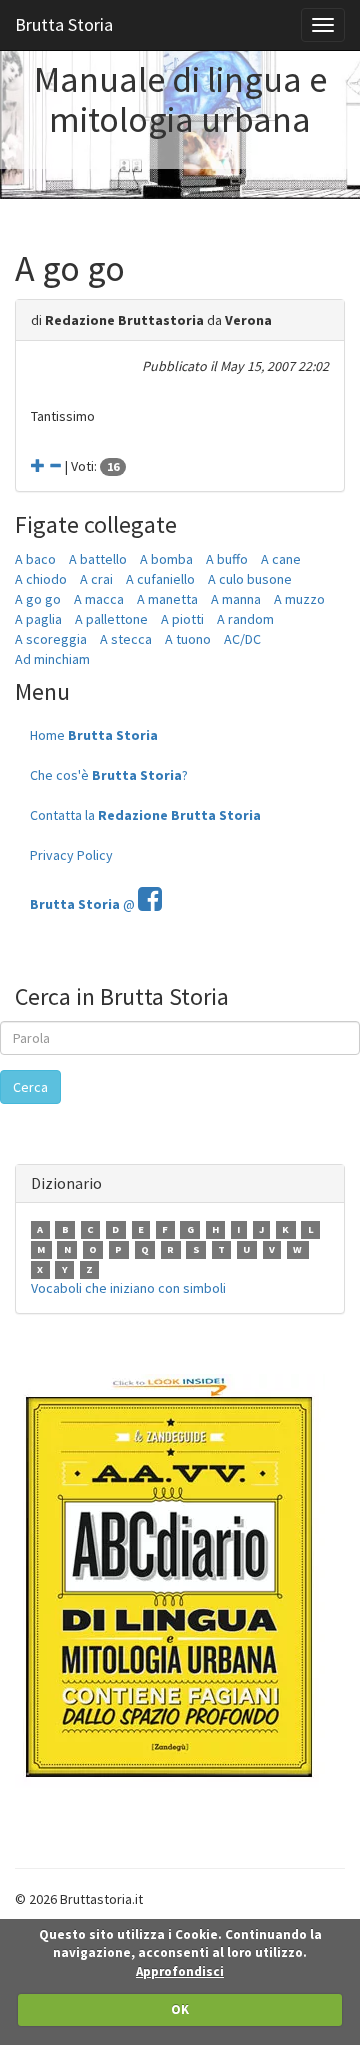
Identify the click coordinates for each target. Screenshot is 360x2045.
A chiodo (41, 579)
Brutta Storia (64, 24)
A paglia (38, 619)
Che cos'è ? (109, 775)
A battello (98, 559)
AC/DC (242, 639)
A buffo (227, 559)
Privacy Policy (71, 855)
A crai (96, 579)
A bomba (166, 559)
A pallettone (111, 619)
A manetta (167, 599)
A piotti (182, 619)
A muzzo (299, 599)
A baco (35, 559)
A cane (281, 559)
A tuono (188, 639)
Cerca (30, 1087)
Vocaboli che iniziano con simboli (128, 1288)
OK (180, 2009)
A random (245, 619)
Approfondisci (180, 1971)
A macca (99, 599)
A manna (236, 599)
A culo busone (250, 579)
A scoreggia (51, 639)
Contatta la (145, 815)
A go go (38, 599)
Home (94, 735)
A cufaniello (160, 579)
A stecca (126, 639)
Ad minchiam (52, 659)
